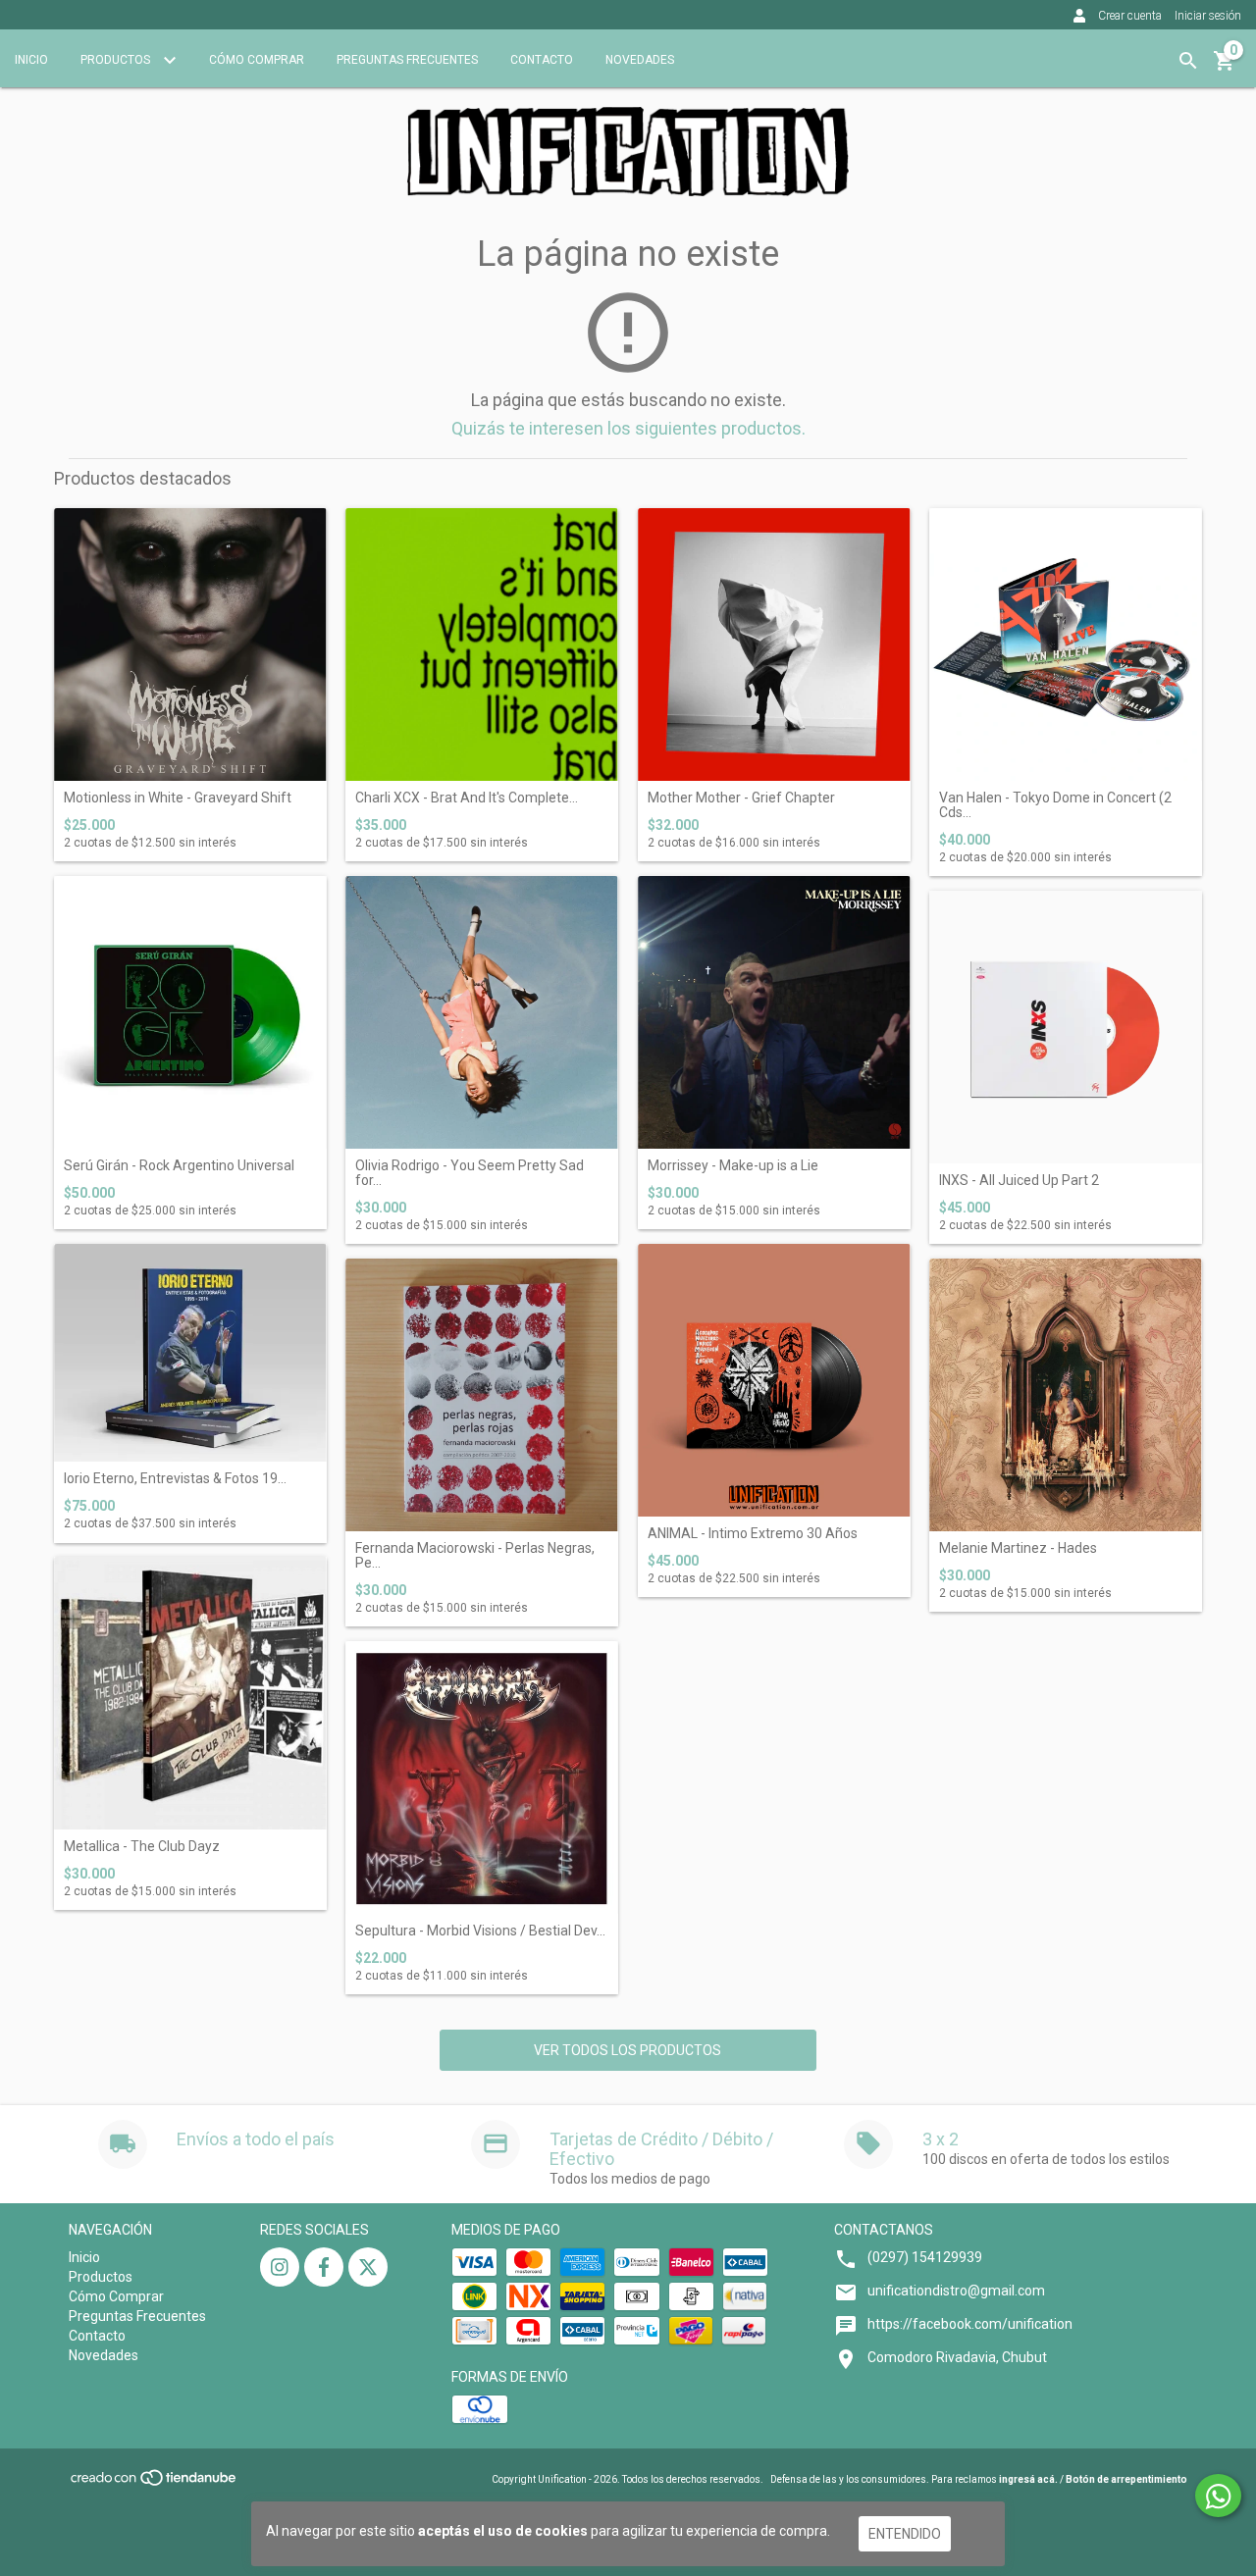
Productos (117, 60)
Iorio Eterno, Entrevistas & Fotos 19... (175, 1479)
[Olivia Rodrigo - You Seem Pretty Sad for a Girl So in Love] (482, 1012)
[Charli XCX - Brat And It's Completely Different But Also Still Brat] (482, 644)
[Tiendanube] (155, 2484)
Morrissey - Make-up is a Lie (733, 1166)
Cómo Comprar (257, 60)
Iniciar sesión (1208, 16)
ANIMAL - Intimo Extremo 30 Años (753, 1534)
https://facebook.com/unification (970, 2324)
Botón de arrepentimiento (1126, 2479)
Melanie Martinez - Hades (1018, 1548)
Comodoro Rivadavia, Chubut (957, 2357)
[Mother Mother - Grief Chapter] (774, 644)
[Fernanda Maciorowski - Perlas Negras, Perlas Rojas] (482, 1395)
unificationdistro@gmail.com (956, 2291)
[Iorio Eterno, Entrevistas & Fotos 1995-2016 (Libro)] (190, 1353)
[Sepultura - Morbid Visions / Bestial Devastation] (482, 1777)
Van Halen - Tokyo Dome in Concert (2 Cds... (1055, 805)
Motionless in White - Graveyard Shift (178, 798)
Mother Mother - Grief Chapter (741, 798)
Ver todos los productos (628, 2050)
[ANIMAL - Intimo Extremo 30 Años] (774, 1380)
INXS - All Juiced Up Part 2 (1019, 1181)
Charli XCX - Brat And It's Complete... (467, 798)
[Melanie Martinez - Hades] (1066, 1395)
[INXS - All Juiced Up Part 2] (1066, 1027)
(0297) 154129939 (925, 2257)
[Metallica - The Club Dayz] (190, 1693)
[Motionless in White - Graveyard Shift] (190, 644)
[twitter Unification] (368, 2267)
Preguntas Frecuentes (407, 60)
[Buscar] (1188, 61)
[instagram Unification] (280, 2267)
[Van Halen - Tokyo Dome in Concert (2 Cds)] (1066, 644)
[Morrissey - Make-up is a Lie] (774, 1012)
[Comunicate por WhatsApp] (1218, 2496)
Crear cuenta (1130, 16)
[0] (1225, 68)
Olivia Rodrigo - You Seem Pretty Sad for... (470, 1173)
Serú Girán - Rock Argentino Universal (179, 1166)
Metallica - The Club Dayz (142, 1847)
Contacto (542, 60)
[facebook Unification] (324, 2267)
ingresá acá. (1028, 2479)
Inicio (31, 60)
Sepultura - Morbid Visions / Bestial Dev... (480, 1931)
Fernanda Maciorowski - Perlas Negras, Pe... (475, 1556)
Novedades (640, 60)
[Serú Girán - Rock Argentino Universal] (190, 1012)
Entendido (905, 2534)
